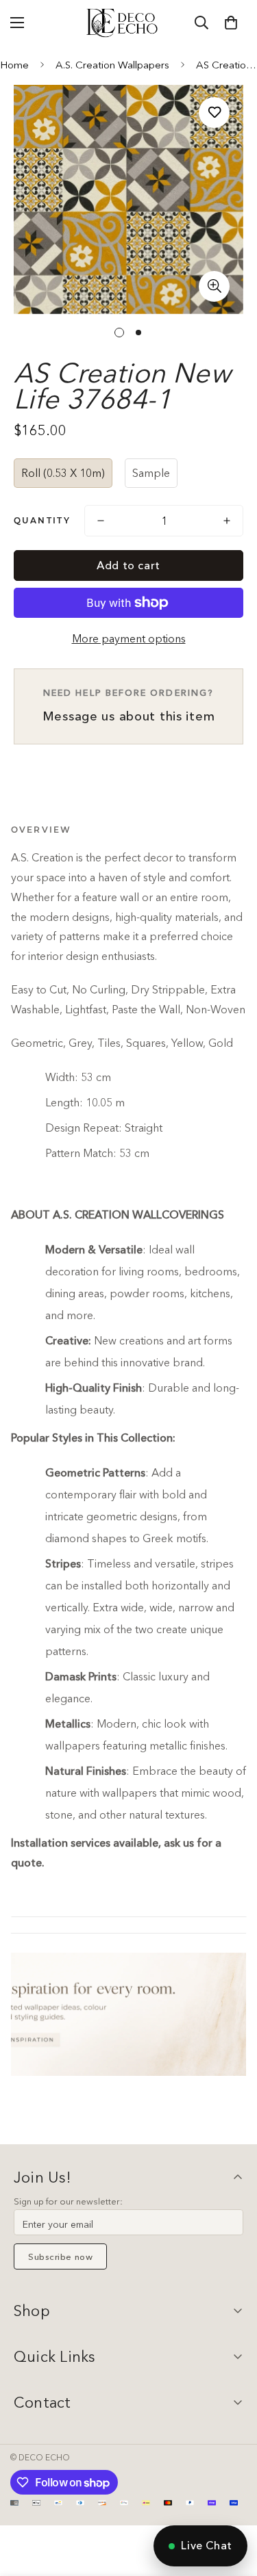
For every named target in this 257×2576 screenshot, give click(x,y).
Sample (151, 473)
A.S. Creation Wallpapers (112, 65)
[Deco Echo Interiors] (123, 23)
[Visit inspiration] (128, 2014)
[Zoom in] (214, 286)
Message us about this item (129, 705)
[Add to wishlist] (214, 113)
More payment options (129, 638)
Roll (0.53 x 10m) (63, 473)
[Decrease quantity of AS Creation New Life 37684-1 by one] (101, 521)
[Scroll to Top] (232, 2503)
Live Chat (207, 2545)
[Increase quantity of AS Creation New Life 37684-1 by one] (227, 521)
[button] (231, 23)
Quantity (42, 520)
